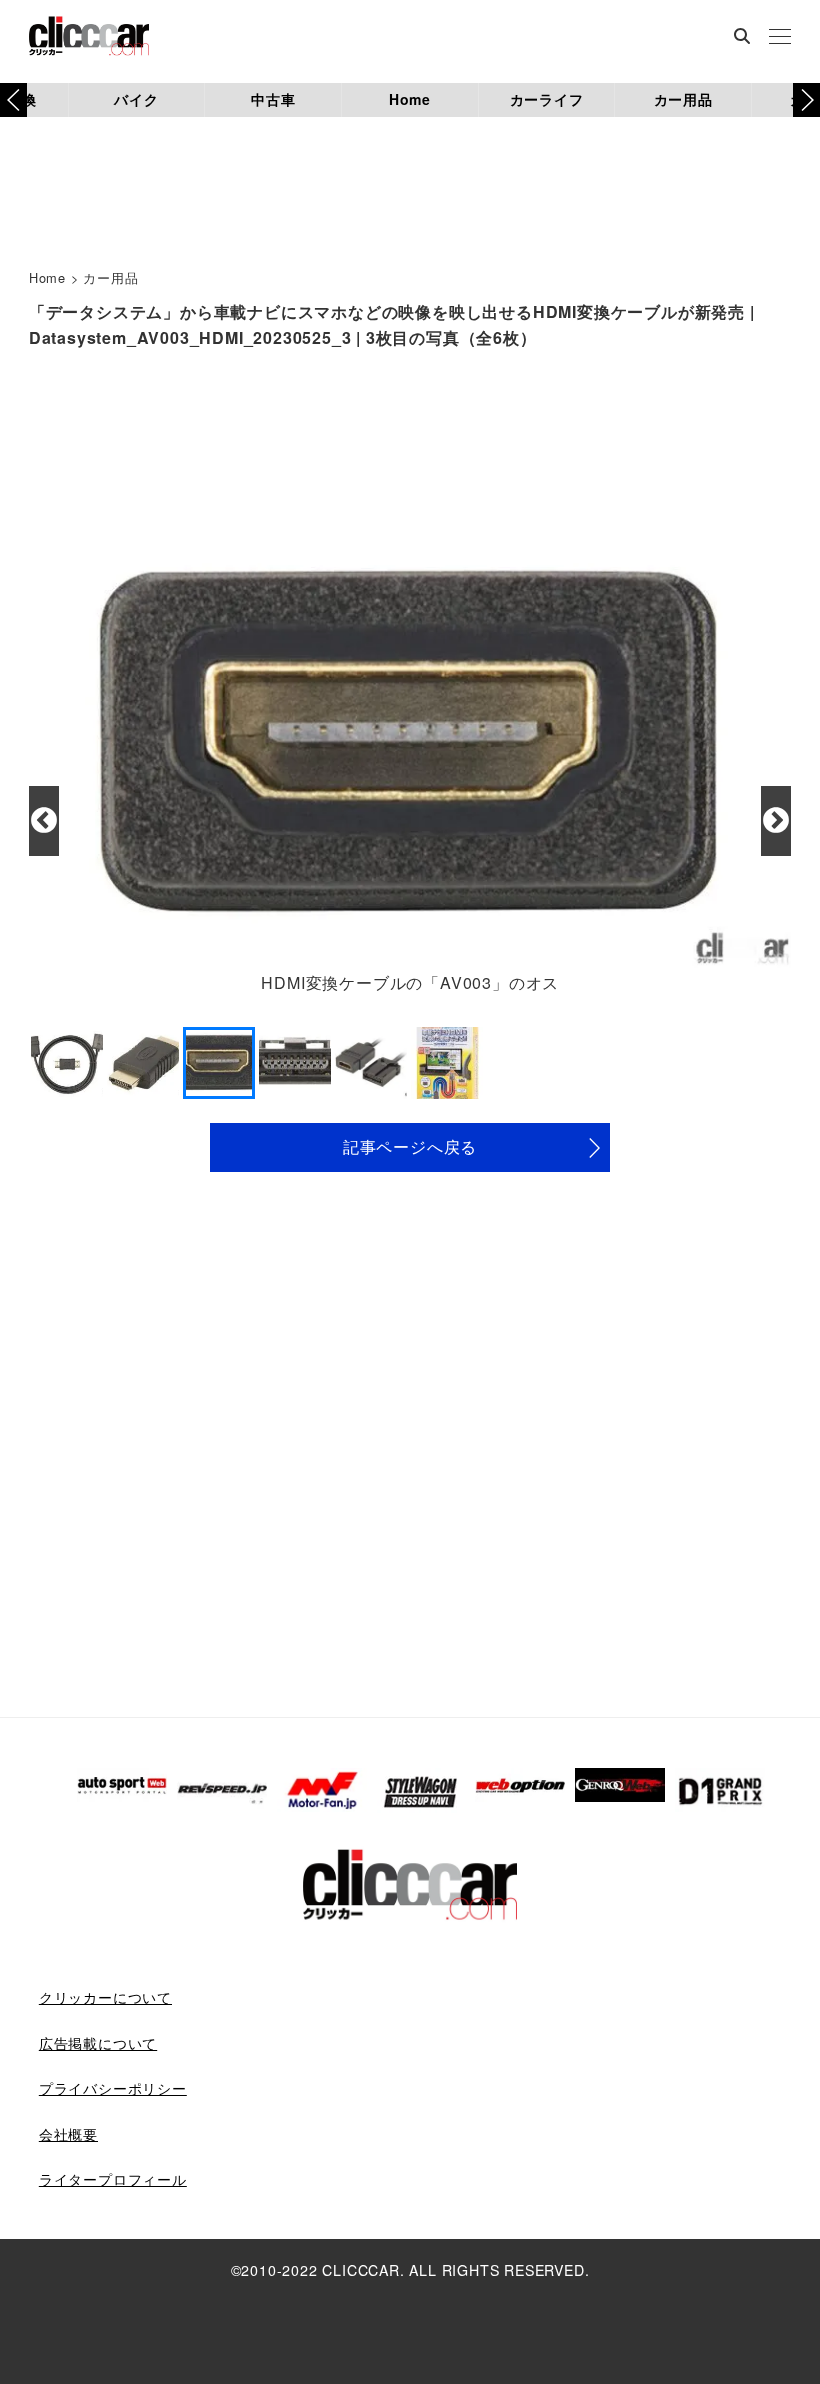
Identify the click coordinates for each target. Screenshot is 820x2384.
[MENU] (780, 38)
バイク (136, 99)
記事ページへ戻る (410, 1146)
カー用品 (683, 99)
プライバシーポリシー (113, 2088)
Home (410, 99)
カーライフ (547, 99)
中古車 (273, 99)
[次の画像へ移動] (776, 821)
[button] (806, 100)
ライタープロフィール (113, 2179)
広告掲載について (98, 2043)
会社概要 (68, 2134)
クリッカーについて (105, 1997)
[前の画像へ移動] (44, 821)
